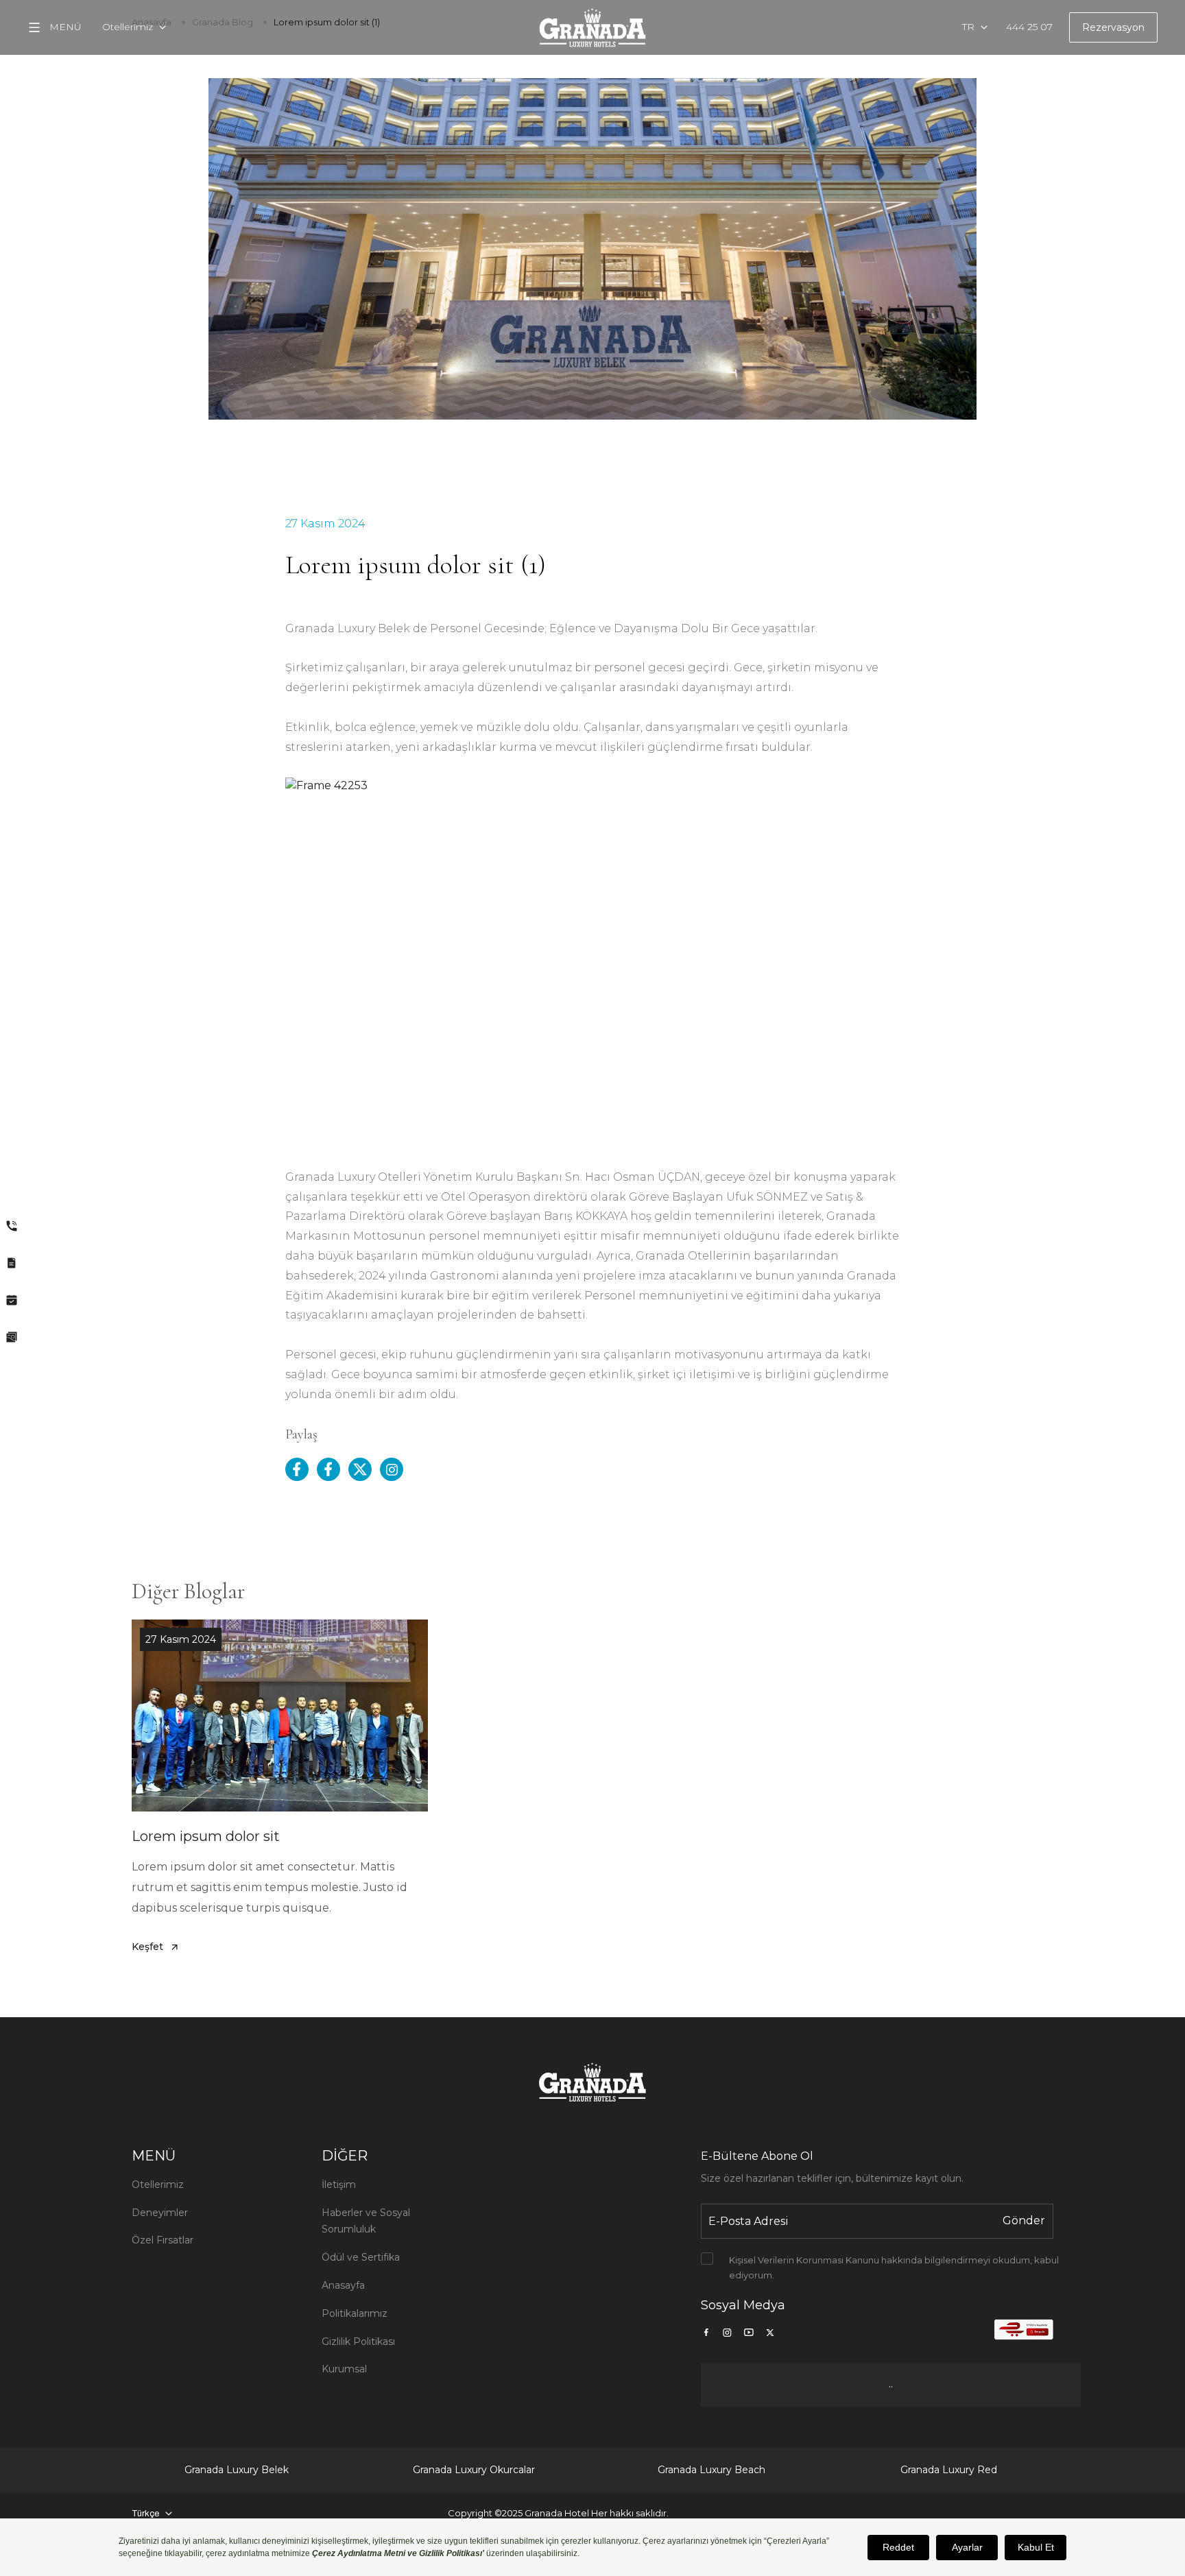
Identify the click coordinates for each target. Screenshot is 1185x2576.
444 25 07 (1029, 27)
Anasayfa (343, 2285)
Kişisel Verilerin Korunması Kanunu (804, 2260)
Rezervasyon (1113, 27)
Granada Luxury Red (949, 2470)
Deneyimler (160, 2213)
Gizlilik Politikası (358, 2342)
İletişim (339, 2184)
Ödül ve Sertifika (361, 2257)
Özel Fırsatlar (163, 2240)
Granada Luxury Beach (711, 2470)
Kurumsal (344, 2369)
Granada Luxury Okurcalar (474, 2470)
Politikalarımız (355, 2313)
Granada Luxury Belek (237, 2470)
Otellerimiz (158, 2184)
